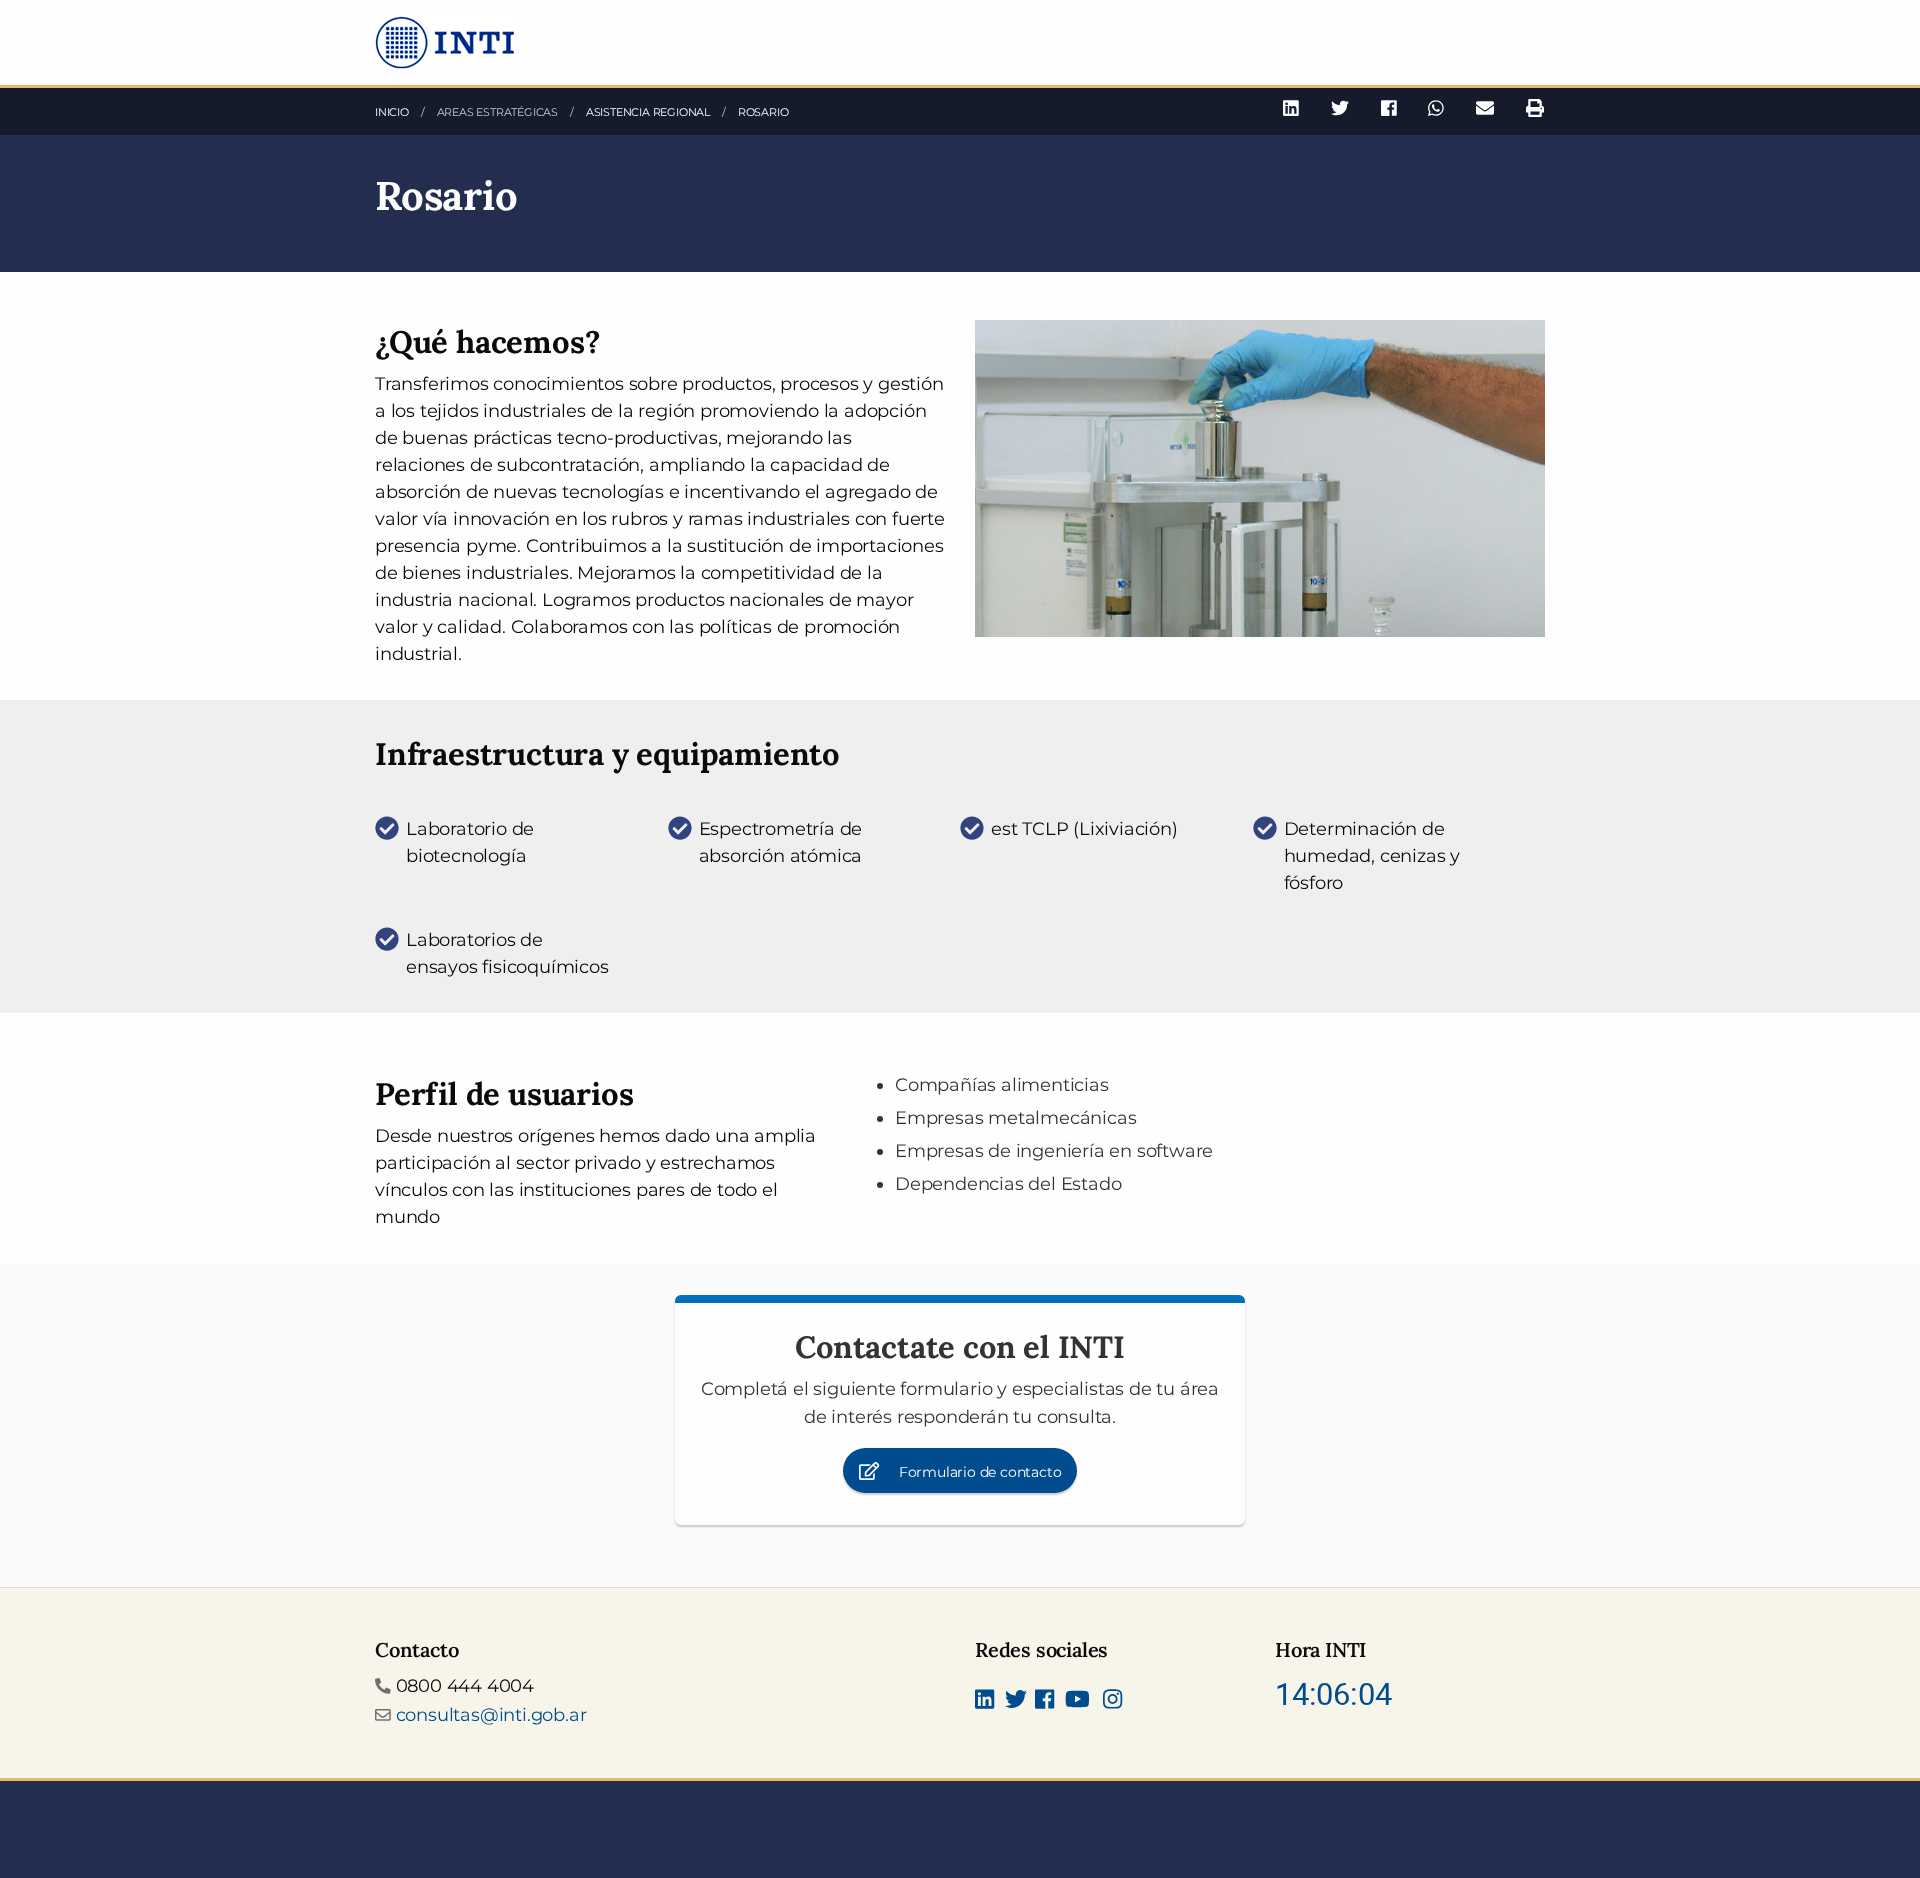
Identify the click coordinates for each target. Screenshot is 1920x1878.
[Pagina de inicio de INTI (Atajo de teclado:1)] (446, 41)
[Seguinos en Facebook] (1044, 1701)
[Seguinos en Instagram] (1112, 1701)
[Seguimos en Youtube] (1077, 1701)
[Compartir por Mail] (1485, 108)
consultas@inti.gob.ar (491, 1715)
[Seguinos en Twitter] (1016, 1701)
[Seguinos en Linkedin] (984, 1701)
